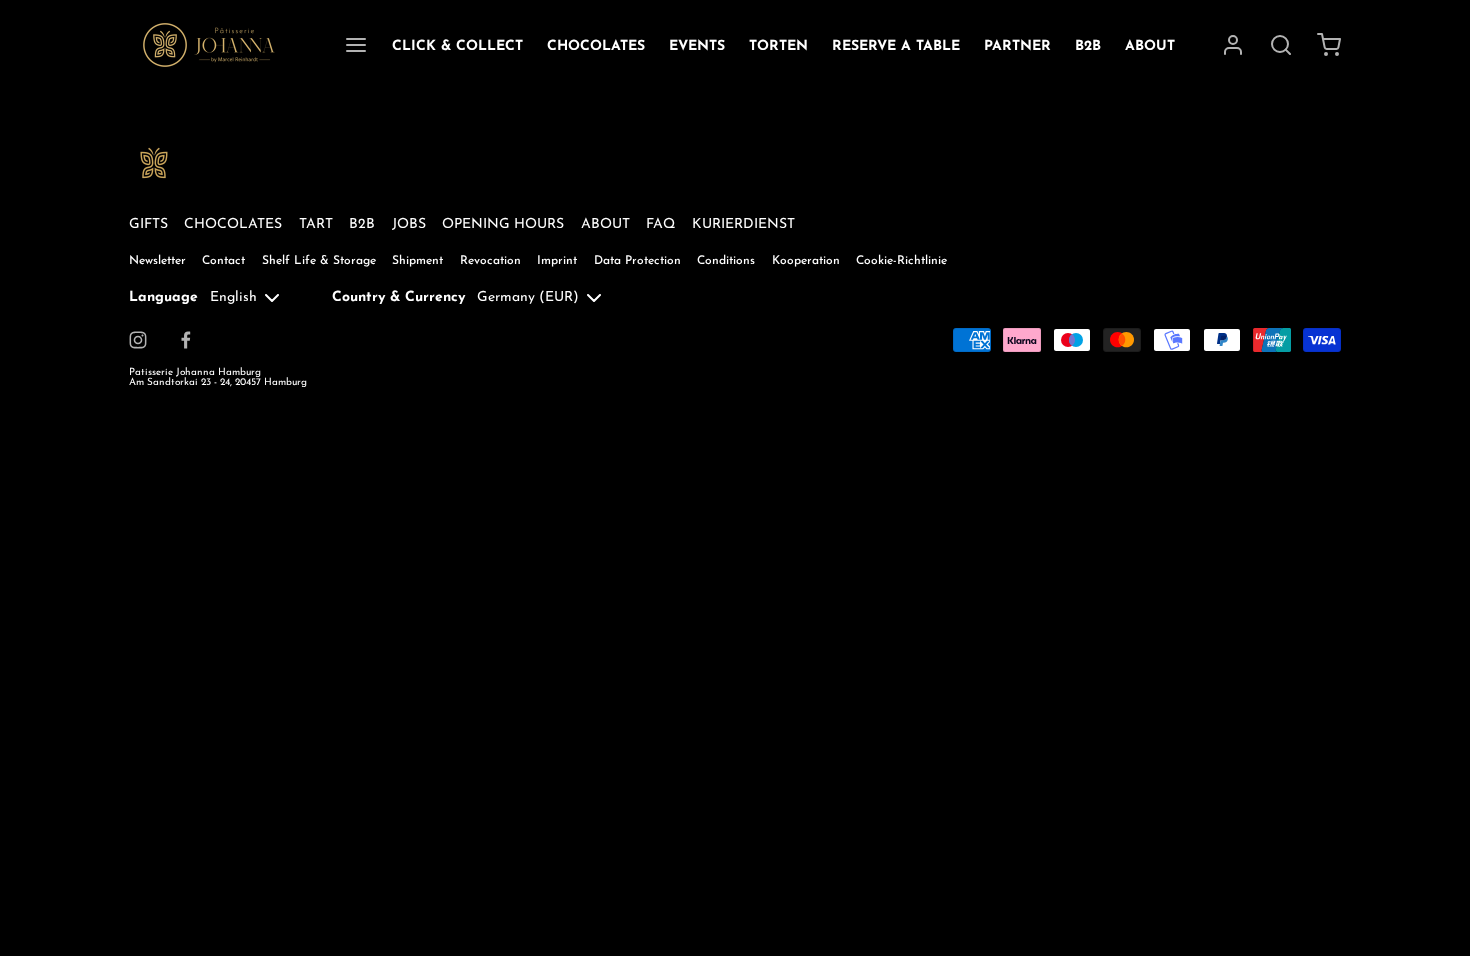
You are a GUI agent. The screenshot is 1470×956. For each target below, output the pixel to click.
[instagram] (138, 340)
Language (163, 297)
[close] (1281, 45)
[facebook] (186, 340)
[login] (1233, 45)
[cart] (1329, 45)
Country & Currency (398, 297)
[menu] (356, 45)
